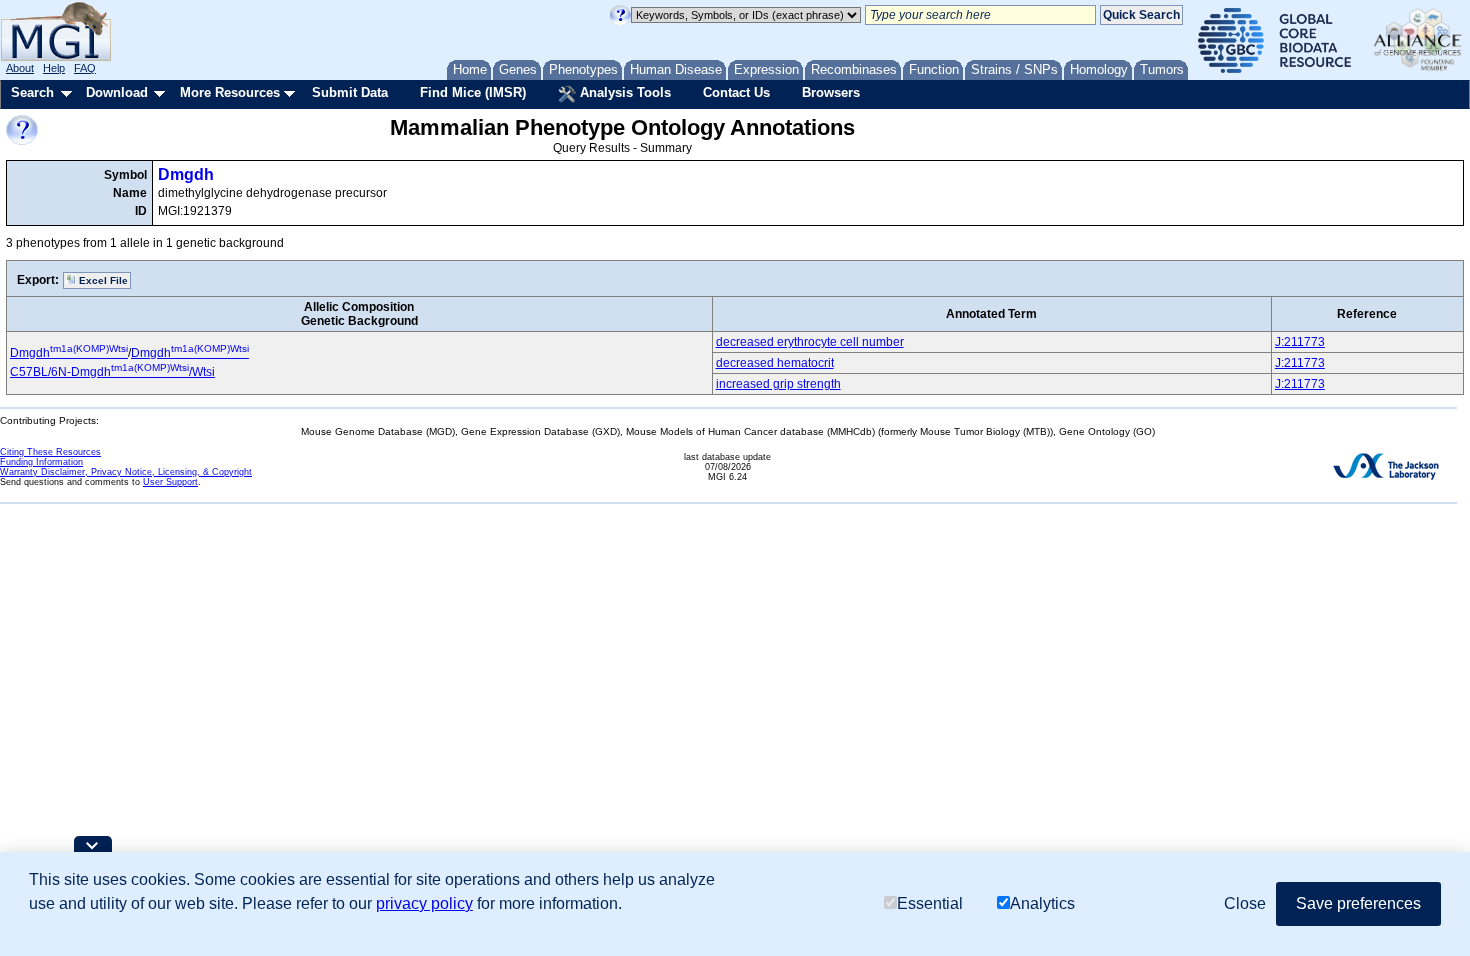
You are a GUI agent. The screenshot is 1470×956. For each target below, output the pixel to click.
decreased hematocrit (775, 363)
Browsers (831, 92)
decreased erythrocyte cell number (810, 342)
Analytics (1042, 903)
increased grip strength (778, 384)
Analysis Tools (623, 92)
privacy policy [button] (424, 903)
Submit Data (350, 92)
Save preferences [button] (1358, 903)
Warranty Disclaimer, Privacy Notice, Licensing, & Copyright (126, 472)
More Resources (230, 92)
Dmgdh (186, 174)
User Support (170, 482)
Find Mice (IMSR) (473, 92)
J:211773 (1300, 342)
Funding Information (41, 462)
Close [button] (1245, 903)
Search (32, 92)
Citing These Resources (50, 452)
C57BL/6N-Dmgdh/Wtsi (112, 372)
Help (54, 68)
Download (117, 92)
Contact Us (736, 92)
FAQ (85, 68)
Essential (930, 903)
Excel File (102, 280)
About (20, 68)
